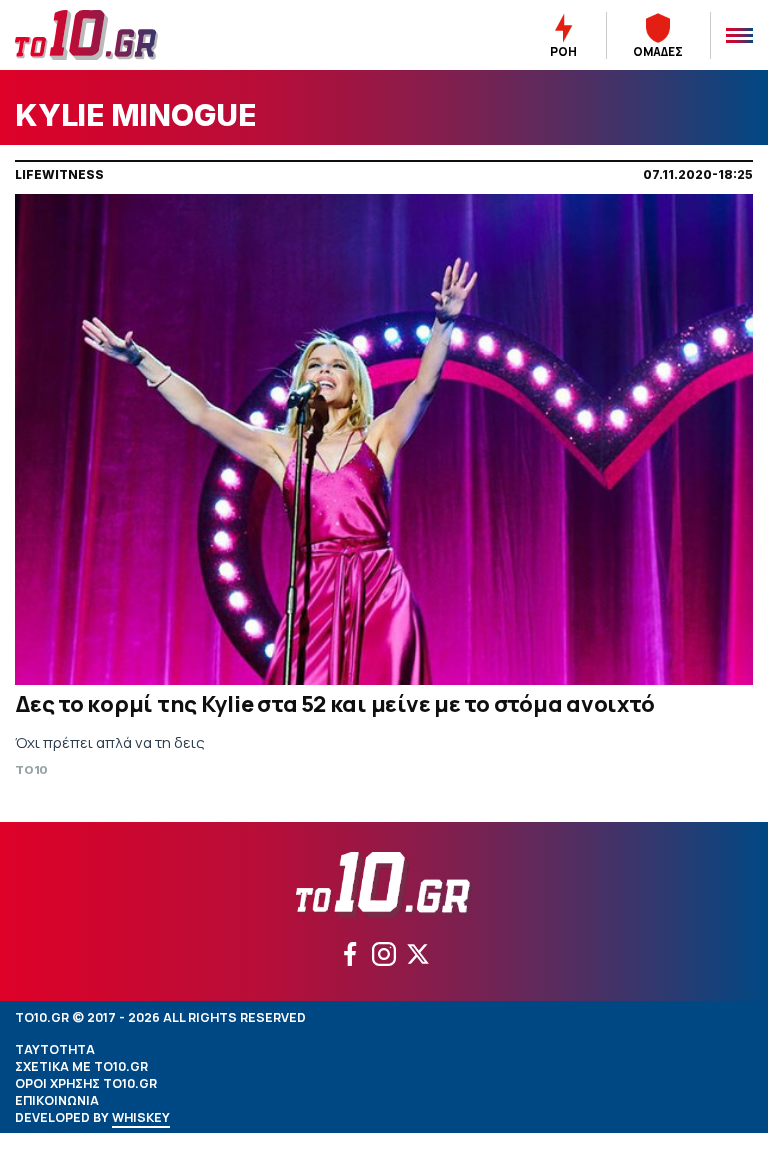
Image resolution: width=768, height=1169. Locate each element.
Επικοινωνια (57, 1100)
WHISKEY (141, 1117)
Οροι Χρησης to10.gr (86, 1083)
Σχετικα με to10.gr (81, 1066)
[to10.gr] (110, 35)
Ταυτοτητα (55, 1049)
